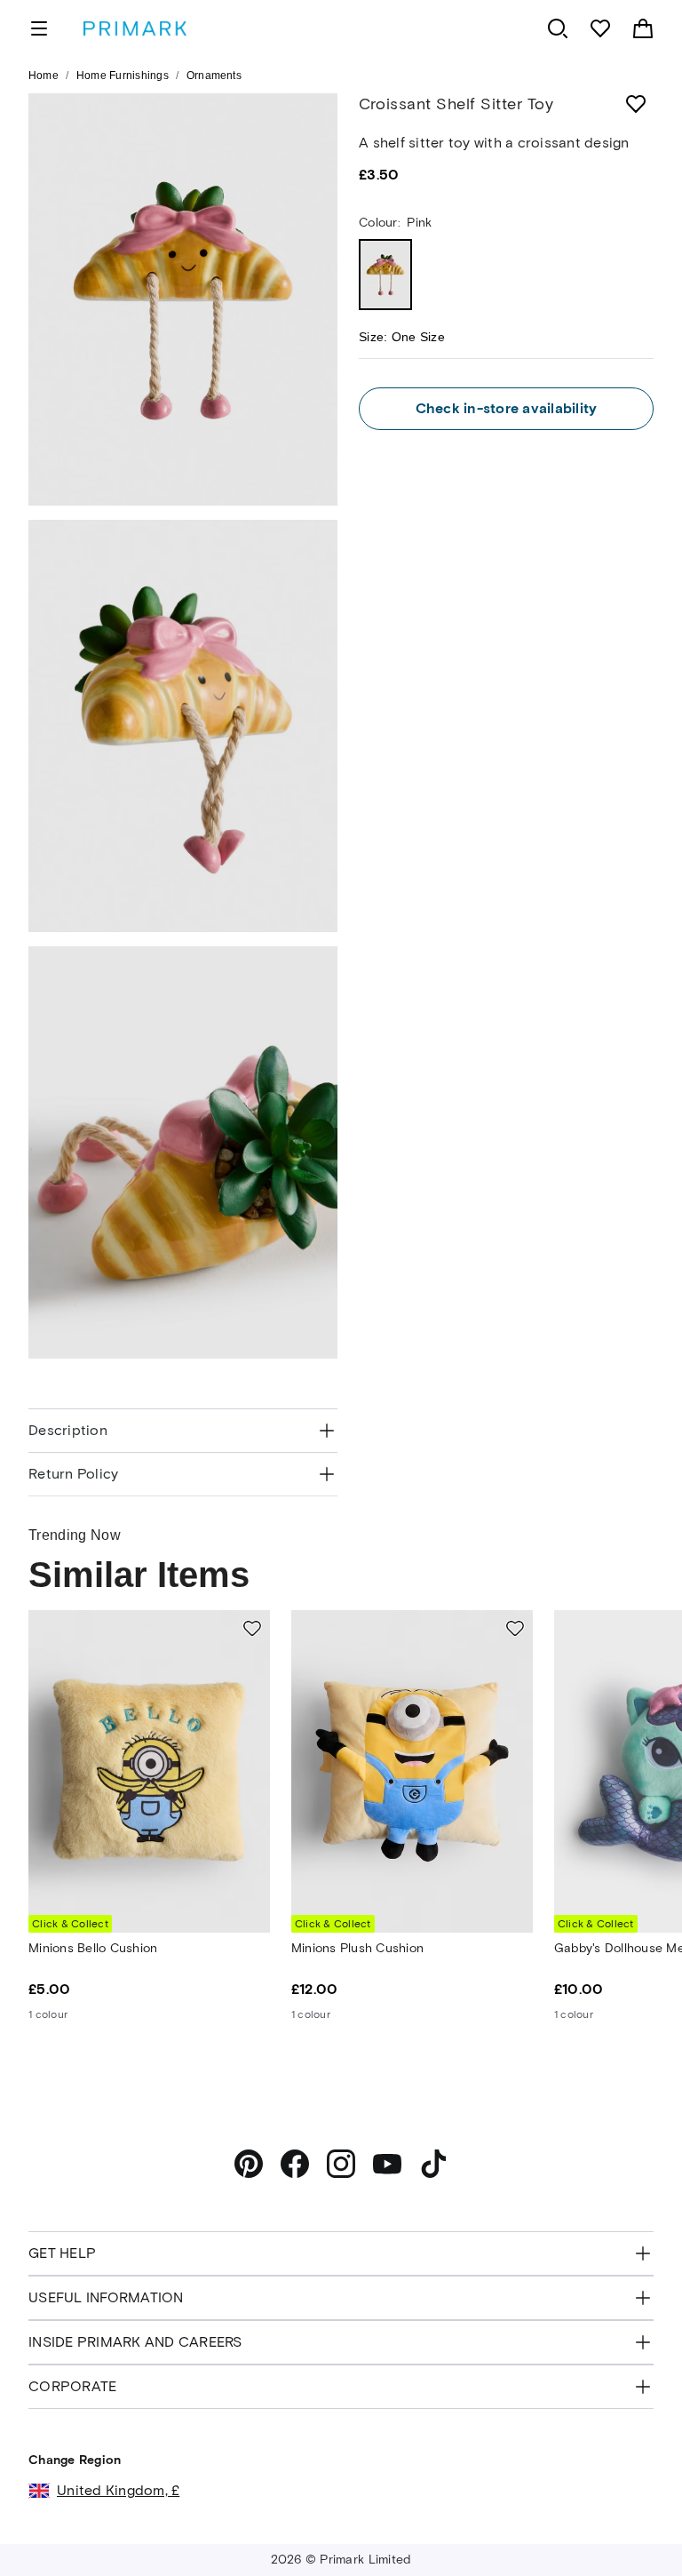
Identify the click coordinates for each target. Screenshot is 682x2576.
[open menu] (39, 28)
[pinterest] (249, 2164)
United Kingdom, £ (118, 2490)
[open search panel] (558, 28)
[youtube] (387, 2164)
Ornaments (214, 76)
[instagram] (341, 2164)
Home (44, 76)
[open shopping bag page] (643, 28)
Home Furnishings (123, 76)
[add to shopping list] (636, 104)
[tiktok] (433, 2164)
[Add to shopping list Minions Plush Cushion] (515, 1628)
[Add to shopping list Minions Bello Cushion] (252, 1628)
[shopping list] (600, 28)
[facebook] (295, 2164)
